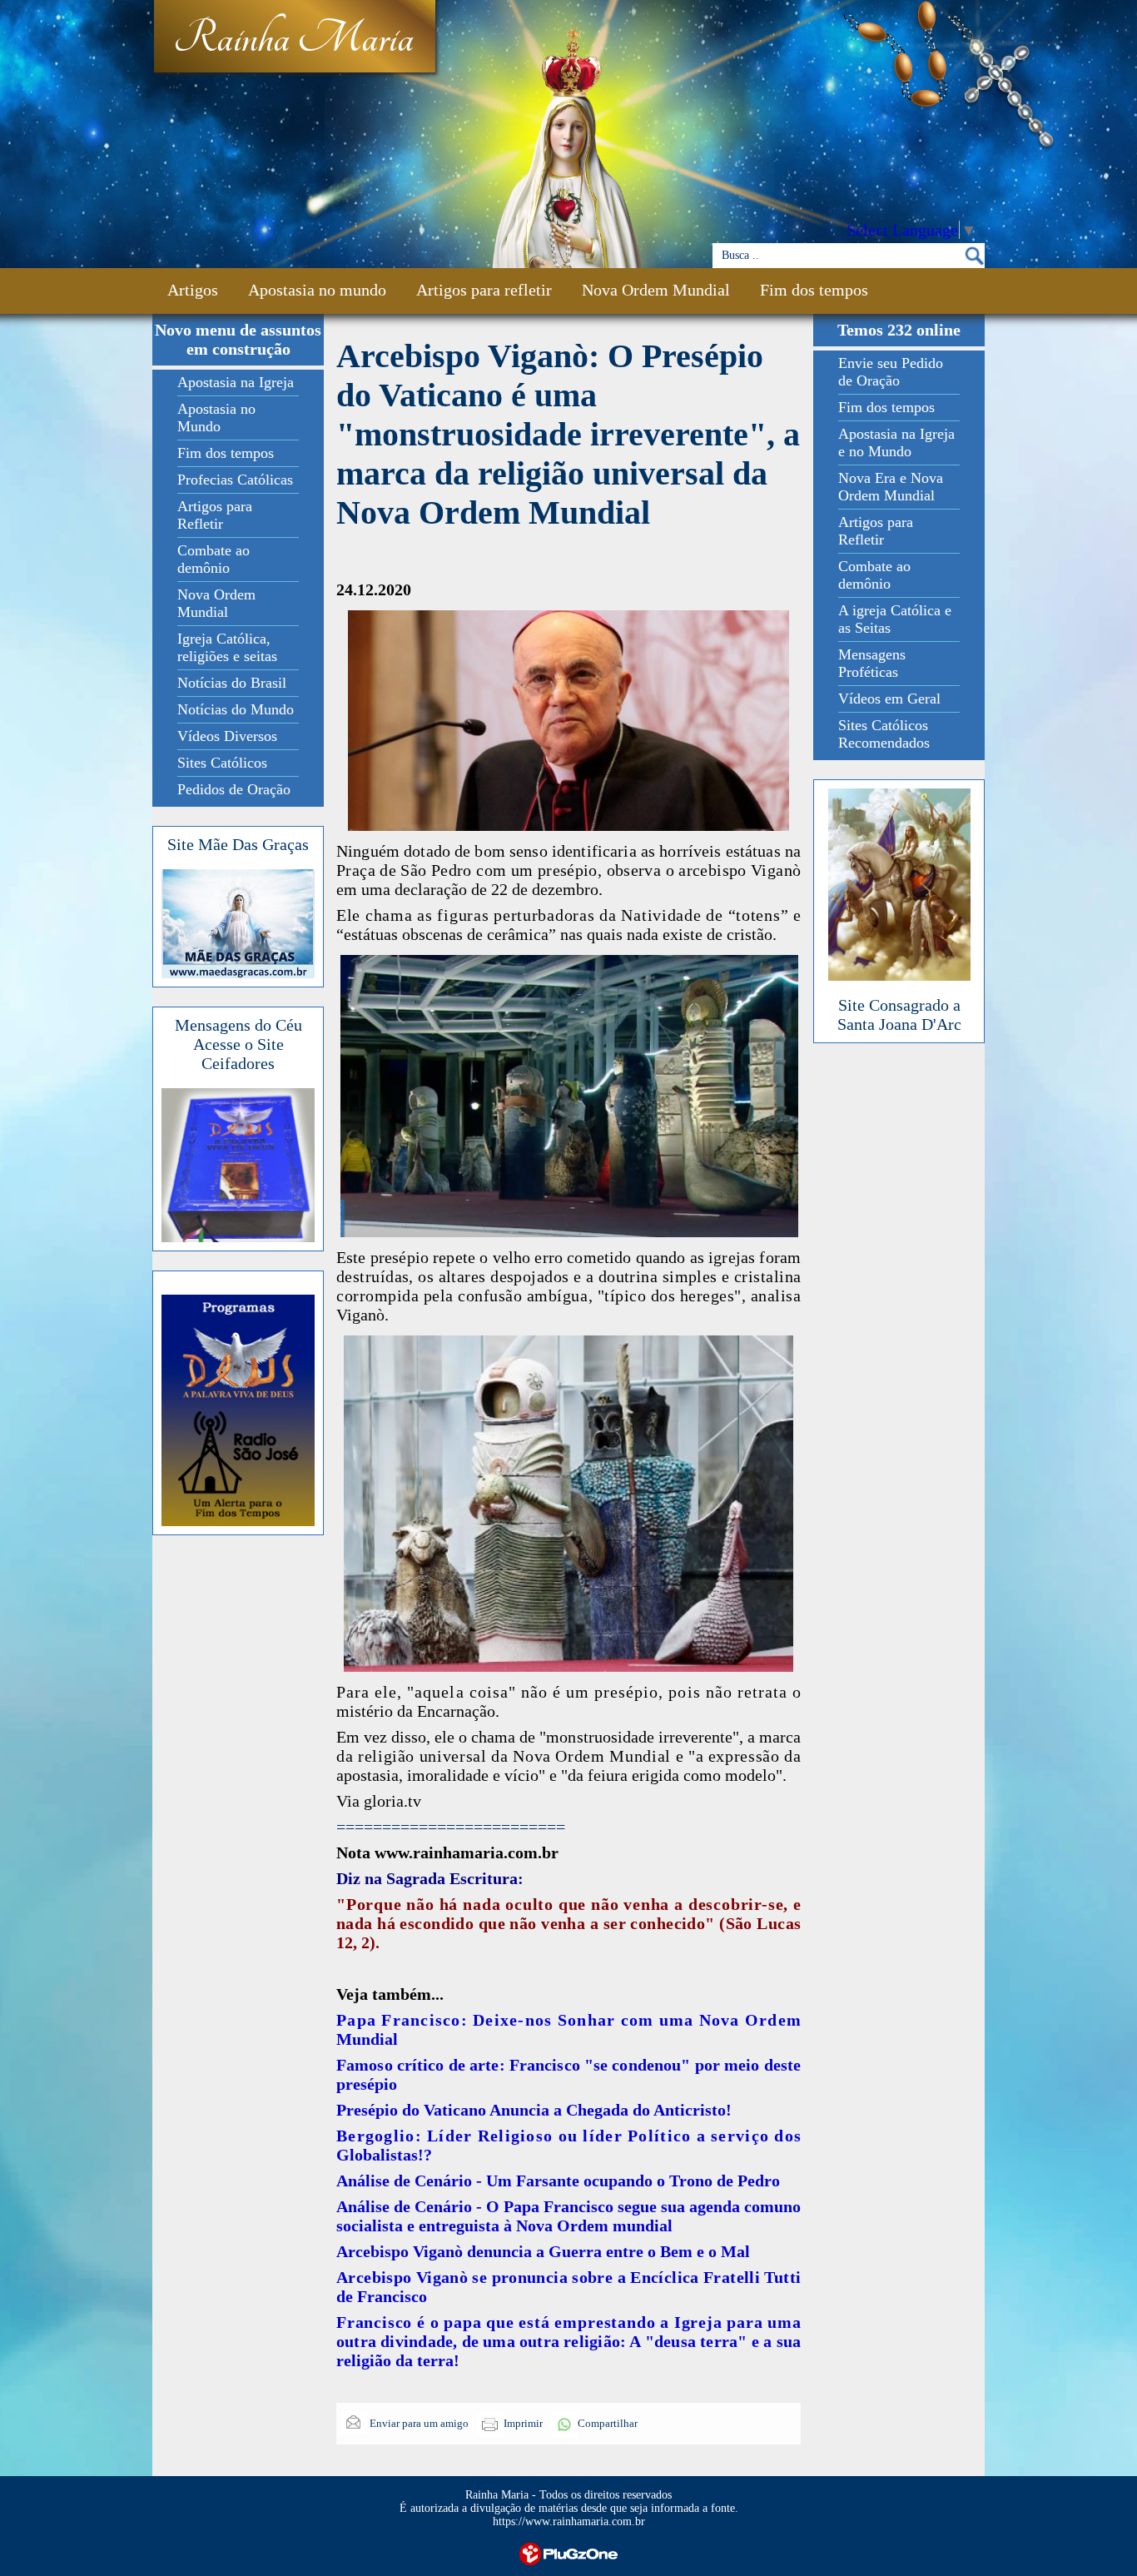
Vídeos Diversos (227, 736)
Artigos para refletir (484, 290)
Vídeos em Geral (889, 699)
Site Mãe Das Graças (238, 844)
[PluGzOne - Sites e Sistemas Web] (568, 2552)
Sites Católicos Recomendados (884, 734)
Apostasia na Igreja (236, 382)
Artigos (193, 290)
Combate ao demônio (213, 559)
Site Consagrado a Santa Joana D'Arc (899, 1014)
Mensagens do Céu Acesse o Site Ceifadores (238, 1044)
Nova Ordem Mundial (656, 290)
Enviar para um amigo (418, 2423)
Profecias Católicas (235, 480)
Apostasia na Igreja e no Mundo (896, 443)
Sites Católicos (222, 763)
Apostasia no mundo (317, 290)
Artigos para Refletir (215, 515)
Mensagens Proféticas (872, 663)
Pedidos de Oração (234, 789)
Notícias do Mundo (236, 709)
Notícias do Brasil (232, 683)
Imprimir (523, 2423)
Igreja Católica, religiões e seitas (227, 647)
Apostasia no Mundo (216, 418)
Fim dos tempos (814, 290)
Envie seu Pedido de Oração (891, 372)
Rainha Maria (293, 39)
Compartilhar (608, 2423)
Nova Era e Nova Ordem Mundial (891, 487)
